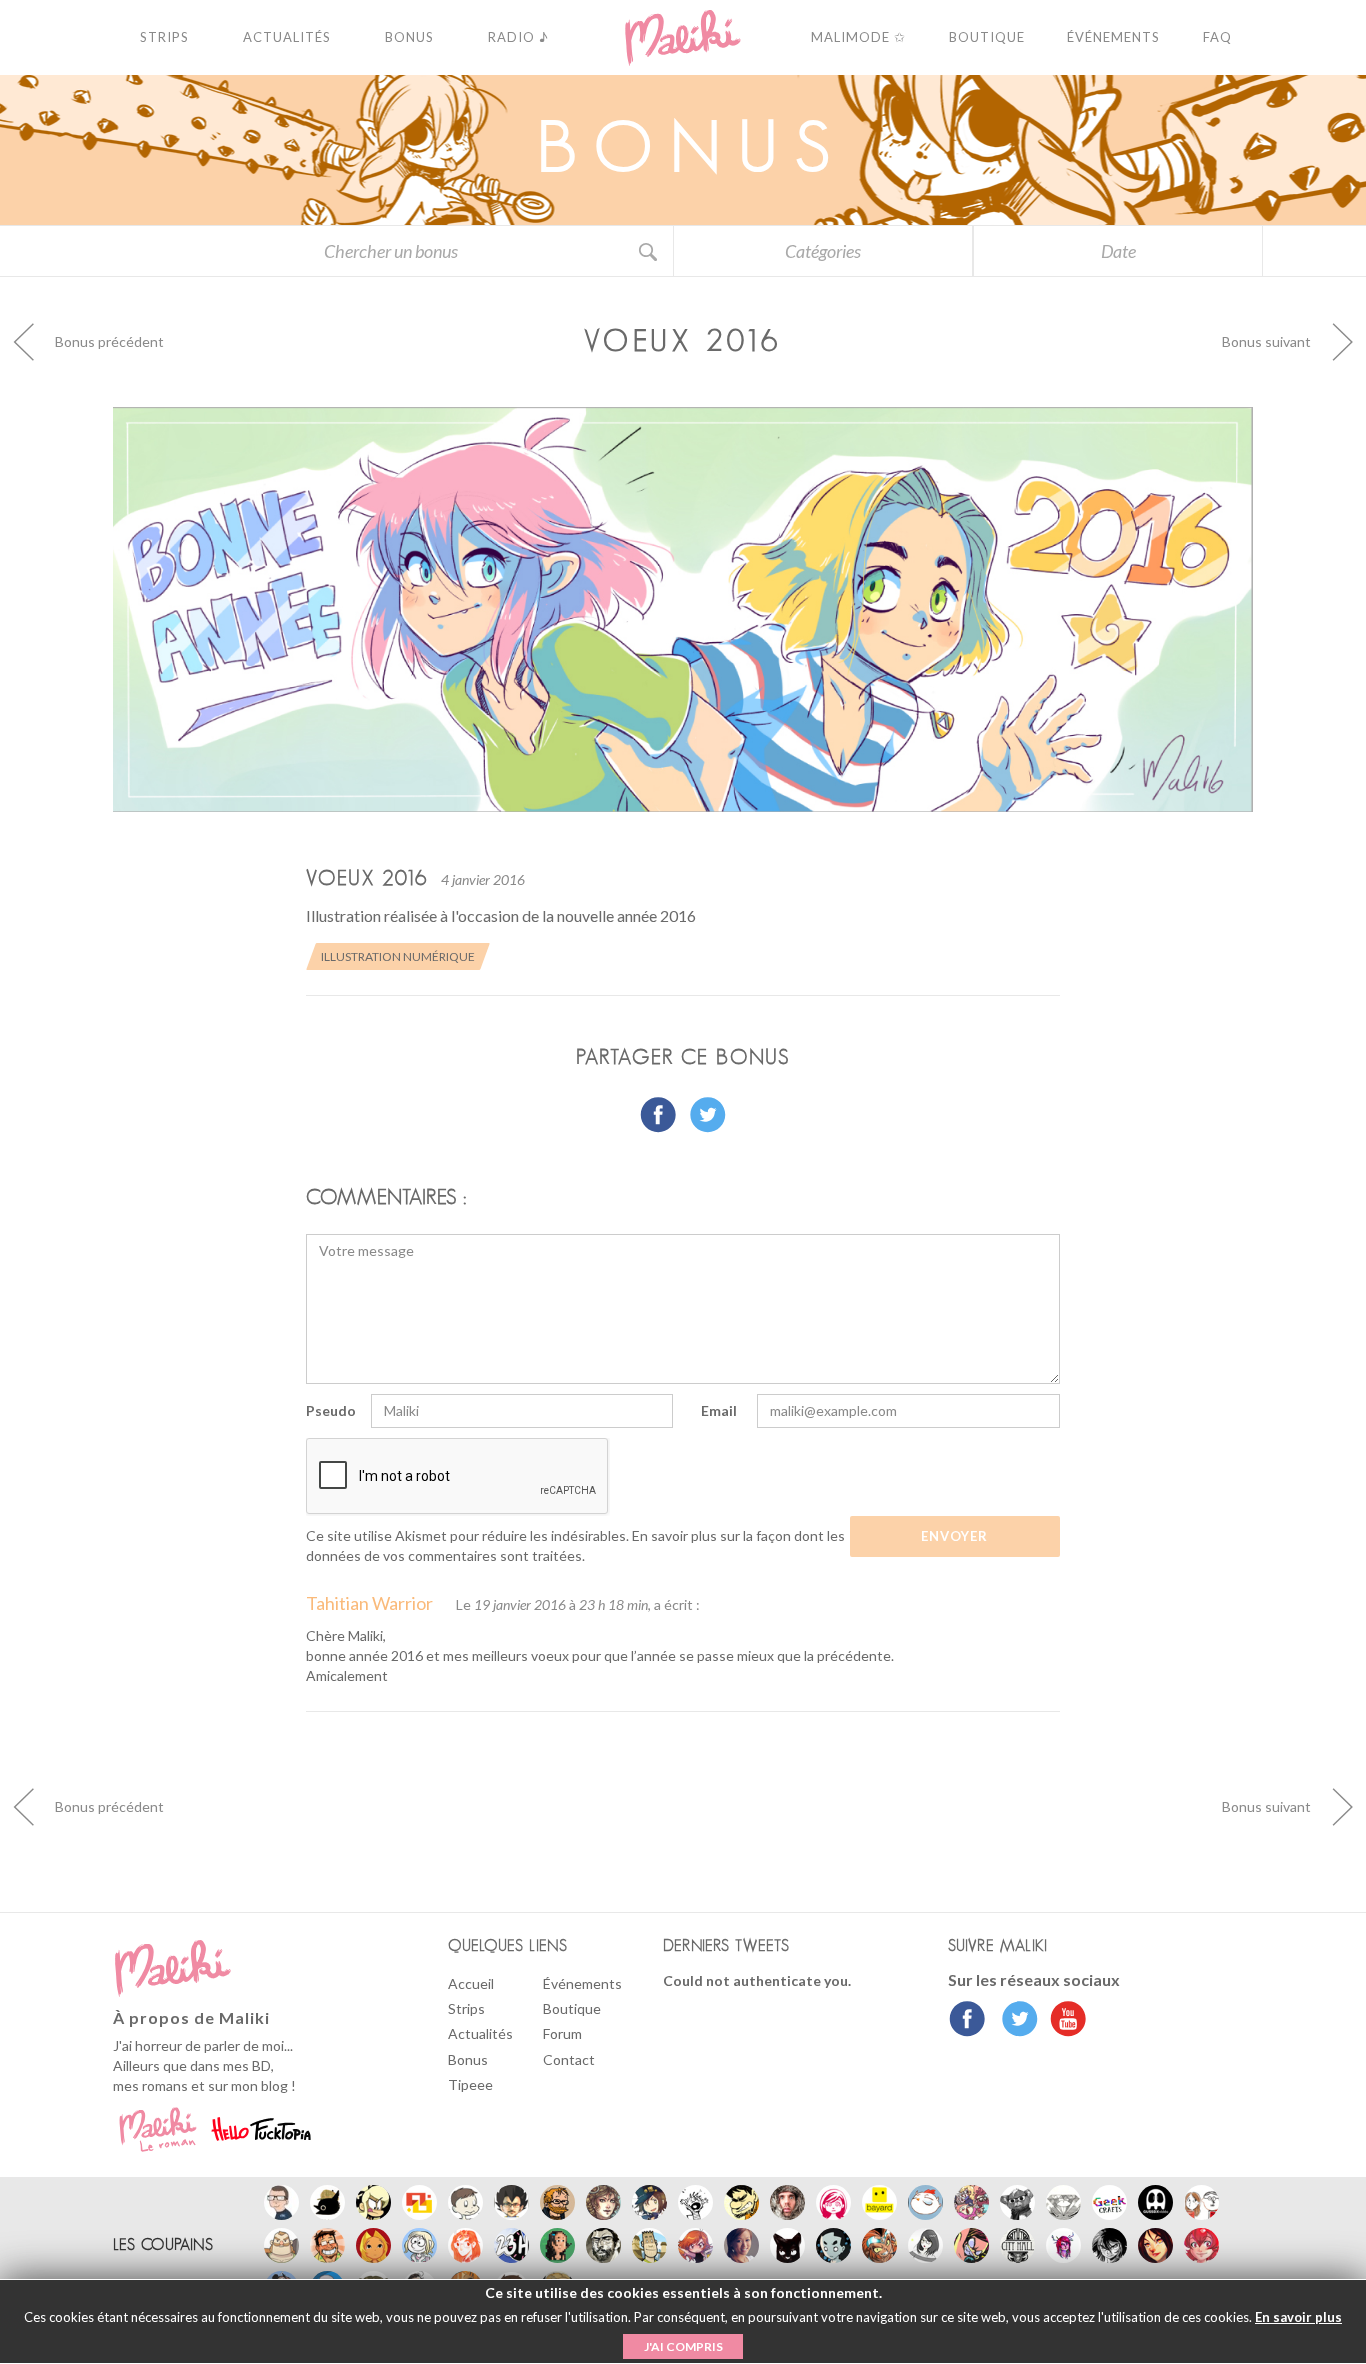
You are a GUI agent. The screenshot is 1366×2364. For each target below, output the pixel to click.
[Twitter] (1014, 2021)
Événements (582, 1983)
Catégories (823, 251)
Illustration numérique (398, 956)
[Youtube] (1063, 2021)
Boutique (572, 2008)
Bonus (468, 2059)
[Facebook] (967, 2021)
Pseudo (331, 1410)
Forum (562, 2033)
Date (1118, 251)
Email (719, 1410)
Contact (569, 2059)
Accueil (471, 1983)
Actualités (480, 2033)
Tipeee (470, 2084)
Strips (466, 2008)
